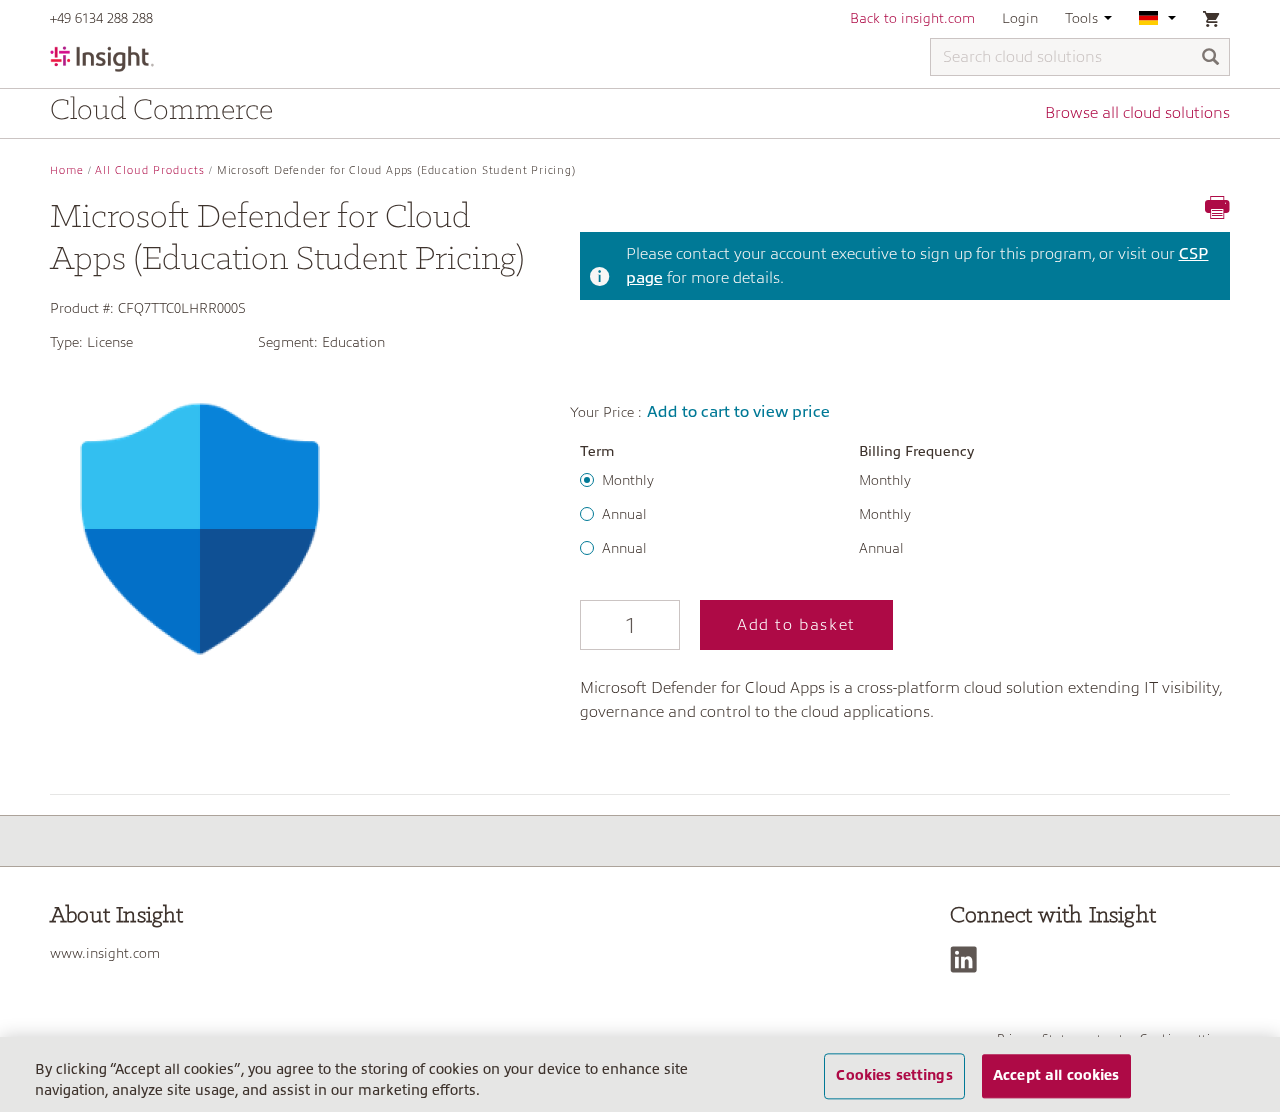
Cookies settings (894, 1076)
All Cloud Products (150, 170)
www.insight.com (105, 953)
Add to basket (796, 625)
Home (67, 170)
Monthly (628, 480)
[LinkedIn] (968, 959)
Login (1020, 18)
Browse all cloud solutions (1137, 113)
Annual (624, 514)
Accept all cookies (1056, 1076)
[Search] (1211, 58)
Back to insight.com (912, 18)
